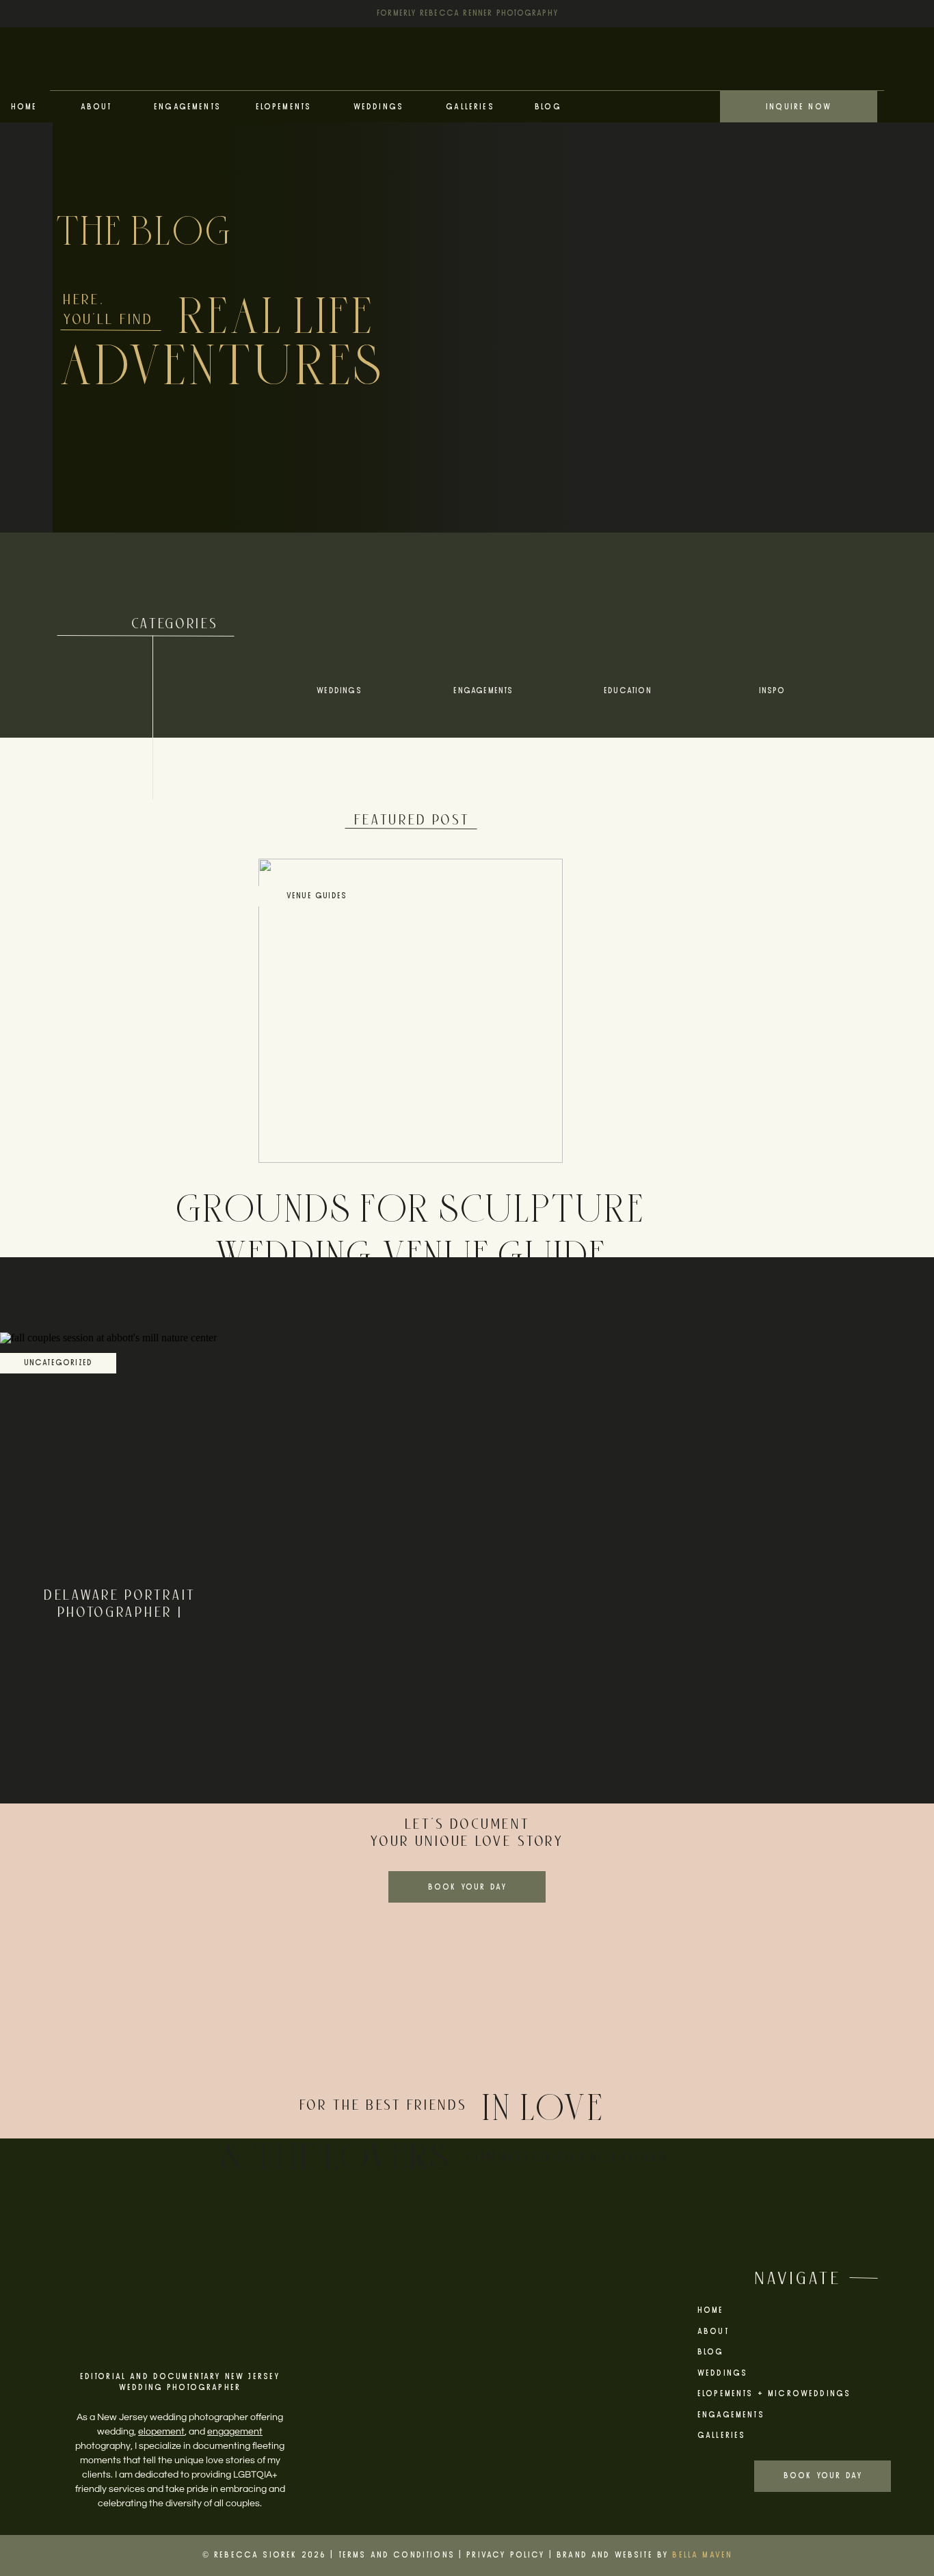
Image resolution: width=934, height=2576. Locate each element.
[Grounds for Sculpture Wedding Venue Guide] (411, 1011)
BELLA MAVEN (702, 2555)
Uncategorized (58, 1363)
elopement (161, 2432)
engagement (235, 2432)
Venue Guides (317, 896)
